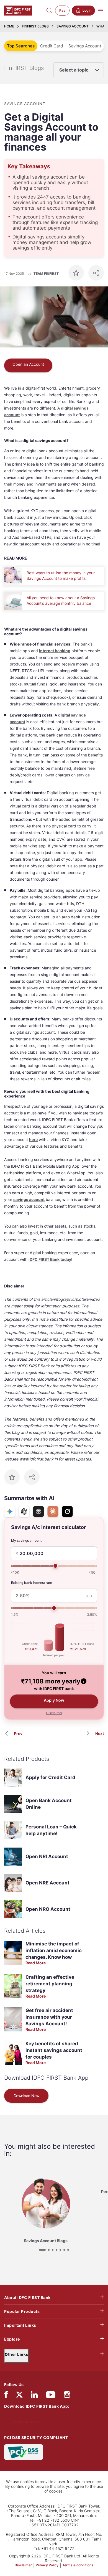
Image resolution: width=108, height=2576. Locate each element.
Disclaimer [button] (54, 1713)
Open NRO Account (48, 1909)
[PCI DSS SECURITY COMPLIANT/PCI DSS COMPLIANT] (24, 2451)
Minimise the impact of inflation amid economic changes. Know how (54, 1950)
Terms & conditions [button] (78, 2565)
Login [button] (87, 10)
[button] (84, 1681)
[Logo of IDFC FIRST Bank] (18, 10)
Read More (36, 1963)
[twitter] (19, 2394)
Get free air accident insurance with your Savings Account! (49, 2017)
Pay (62, 10)
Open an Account (28, 364)
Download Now (26, 2096)
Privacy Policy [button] (47, 2565)
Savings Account (85, 46)
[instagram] (67, 2396)
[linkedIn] (34, 2396)
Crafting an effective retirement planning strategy (50, 1984)
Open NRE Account (47, 1883)
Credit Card (52, 46)
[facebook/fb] (6, 2396)
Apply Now (54, 1700)
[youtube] (51, 2396)
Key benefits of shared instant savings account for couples (54, 2050)
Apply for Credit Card (50, 1777)
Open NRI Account (47, 1856)
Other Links (16, 2354)
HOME (9, 26)
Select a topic (74, 70)
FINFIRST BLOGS (35, 26)
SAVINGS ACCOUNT (73, 26)
